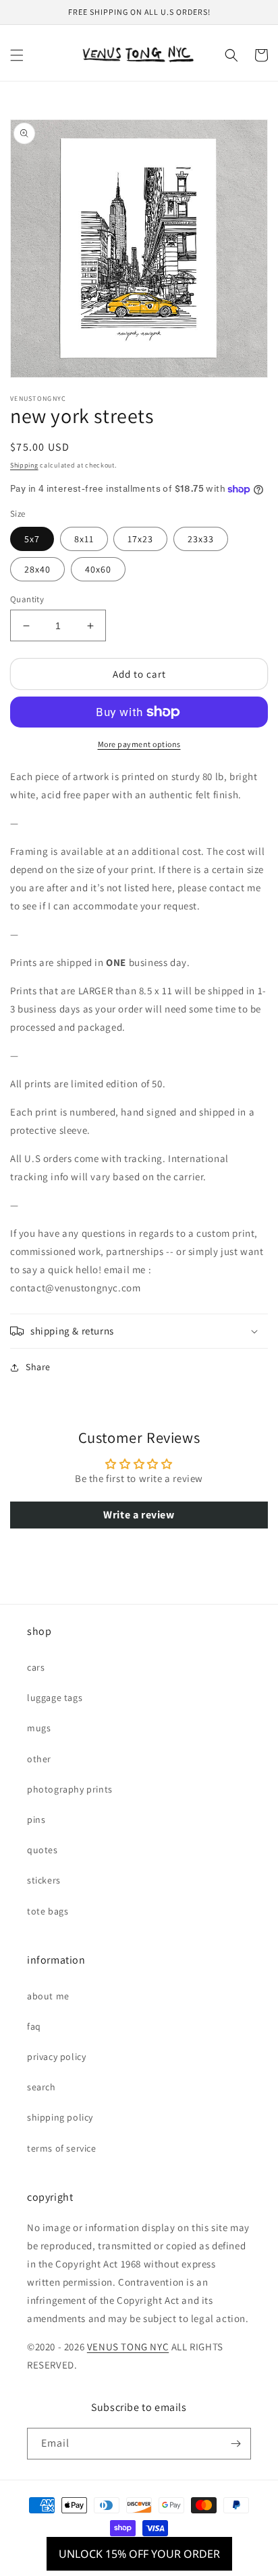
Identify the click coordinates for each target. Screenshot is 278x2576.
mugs (39, 1728)
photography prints (70, 1789)
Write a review (139, 1515)
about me (48, 1996)
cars (36, 1667)
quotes (43, 1850)
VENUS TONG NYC (128, 2347)
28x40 (37, 569)
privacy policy (56, 2057)
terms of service (62, 2148)
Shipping (24, 465)
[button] (17, 55)
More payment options (139, 744)
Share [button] (38, 1367)
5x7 (32, 539)
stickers (44, 1880)
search (41, 2087)
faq (34, 2026)
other (39, 1759)
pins (36, 1820)
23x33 (201, 539)
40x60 (98, 569)
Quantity (27, 599)
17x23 (140, 539)
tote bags (48, 1911)
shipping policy (60, 2117)
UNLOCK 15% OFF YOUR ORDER (139, 2554)
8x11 (84, 539)
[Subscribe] (235, 2444)
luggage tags (55, 1698)
